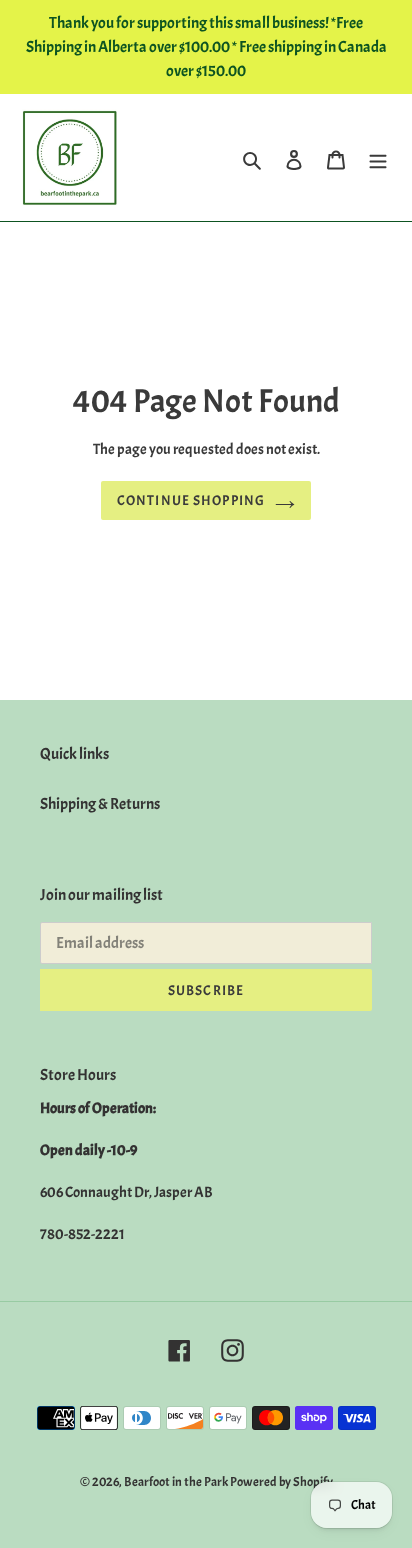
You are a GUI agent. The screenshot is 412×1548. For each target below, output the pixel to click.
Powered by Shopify (281, 1482)
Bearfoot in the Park (177, 1482)
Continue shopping (191, 500)
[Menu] (378, 157)
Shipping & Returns (100, 804)
